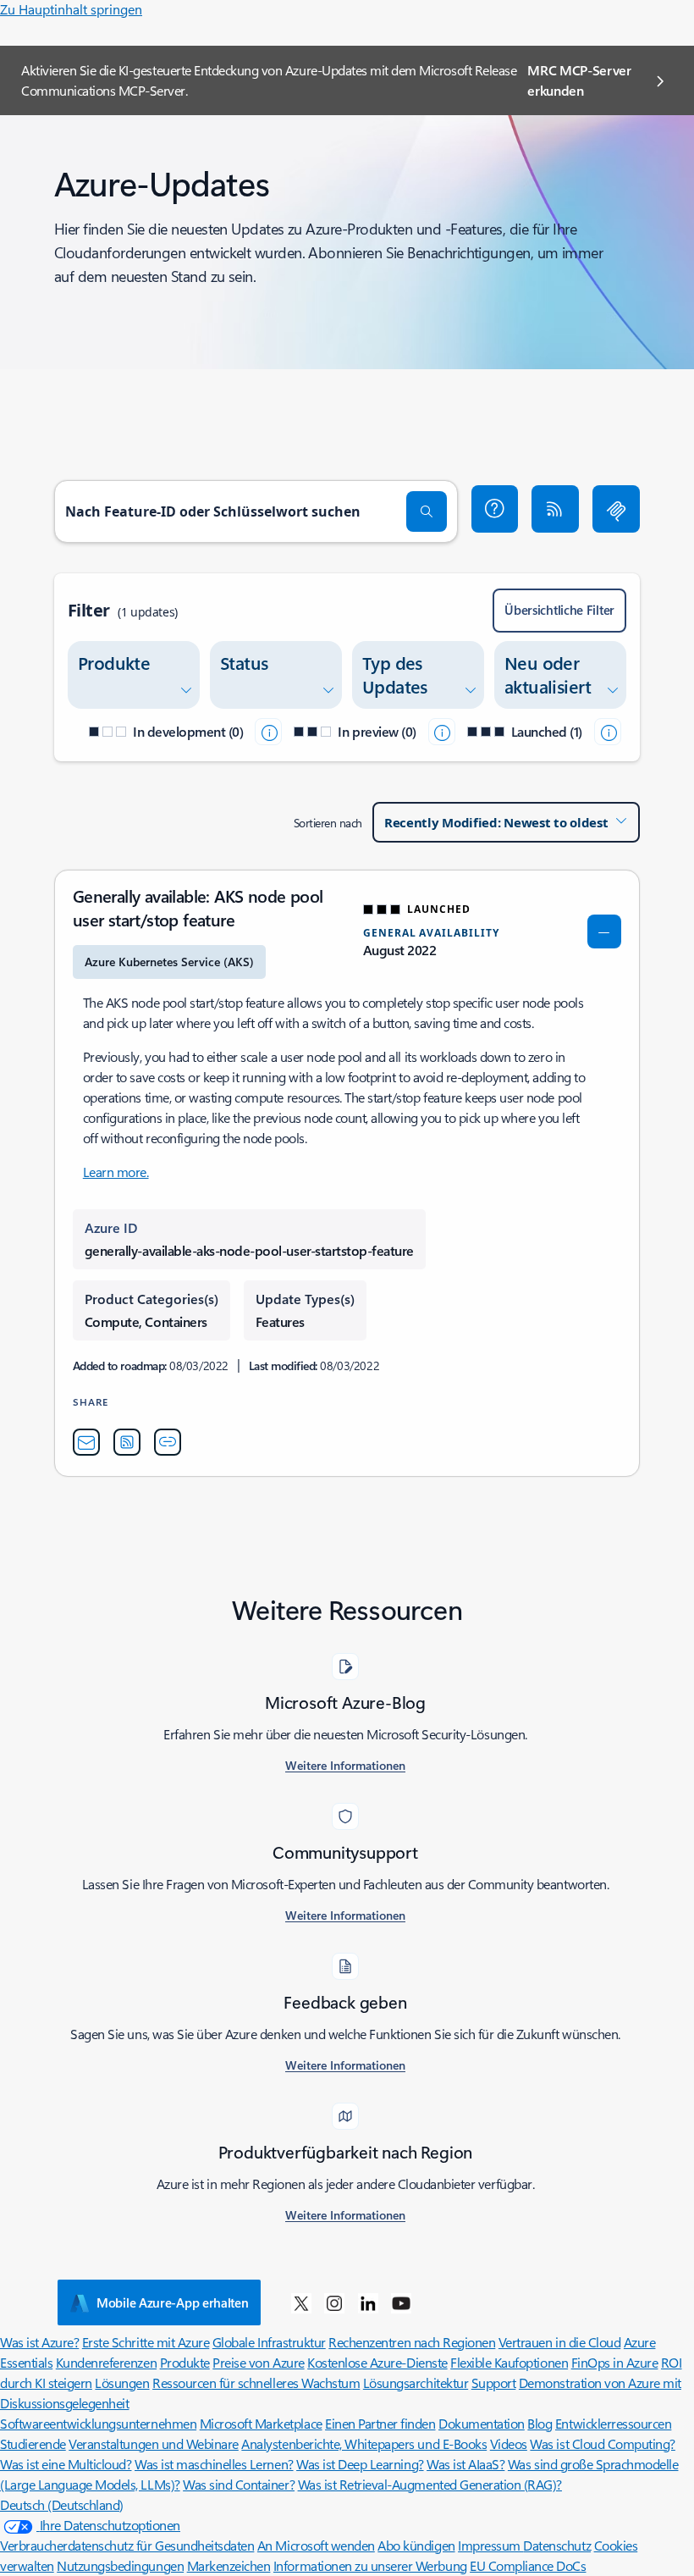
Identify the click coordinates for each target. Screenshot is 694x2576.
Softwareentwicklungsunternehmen (98, 2423)
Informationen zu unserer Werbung (370, 2565)
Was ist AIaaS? (465, 2464)
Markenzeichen (229, 2565)
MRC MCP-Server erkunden (579, 80)
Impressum (490, 2545)
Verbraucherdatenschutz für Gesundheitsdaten (127, 2545)
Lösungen (122, 2383)
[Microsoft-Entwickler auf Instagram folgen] (334, 2302)
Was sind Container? (239, 2484)
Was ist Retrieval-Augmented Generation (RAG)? (430, 2484)
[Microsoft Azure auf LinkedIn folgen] (368, 2302)
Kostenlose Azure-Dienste (377, 2362)
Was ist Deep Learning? (360, 2464)
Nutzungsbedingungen (120, 2565)
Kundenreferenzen (106, 2362)
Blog (540, 2423)
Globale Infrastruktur (269, 2342)
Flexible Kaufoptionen (509, 2362)
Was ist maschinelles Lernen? (214, 2464)
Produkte (185, 2362)
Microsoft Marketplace (261, 2423)
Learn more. (116, 1172)
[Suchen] (427, 511)
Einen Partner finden (380, 2423)
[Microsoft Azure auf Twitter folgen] (301, 2302)
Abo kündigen (416, 2545)
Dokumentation (482, 2423)
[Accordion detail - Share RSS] (127, 1442)
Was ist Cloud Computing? (602, 2443)
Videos (509, 2443)
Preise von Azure (258, 2362)
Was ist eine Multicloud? (66, 2464)
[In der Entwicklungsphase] (268, 732)
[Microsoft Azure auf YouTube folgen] (401, 2302)
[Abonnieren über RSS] (555, 509)
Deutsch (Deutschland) (62, 2504)
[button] (495, 509)
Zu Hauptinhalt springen (71, 9)
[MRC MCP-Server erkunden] (616, 509)
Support (494, 2383)
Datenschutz (557, 2545)
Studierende (33, 2443)
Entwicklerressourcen (613, 2423)
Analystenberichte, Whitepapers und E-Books (364, 2443)
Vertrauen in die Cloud (559, 2342)
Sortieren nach (328, 823)
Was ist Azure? (39, 2342)
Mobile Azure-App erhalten (173, 2302)
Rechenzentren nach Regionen (412, 2342)
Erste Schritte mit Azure (146, 2342)
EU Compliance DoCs (528, 2565)
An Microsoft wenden (316, 2545)
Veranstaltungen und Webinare (154, 2443)
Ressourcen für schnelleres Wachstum (256, 2383)
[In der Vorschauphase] (442, 732)
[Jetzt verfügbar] (608, 732)
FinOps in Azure (615, 2362)
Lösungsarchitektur (416, 2383)
